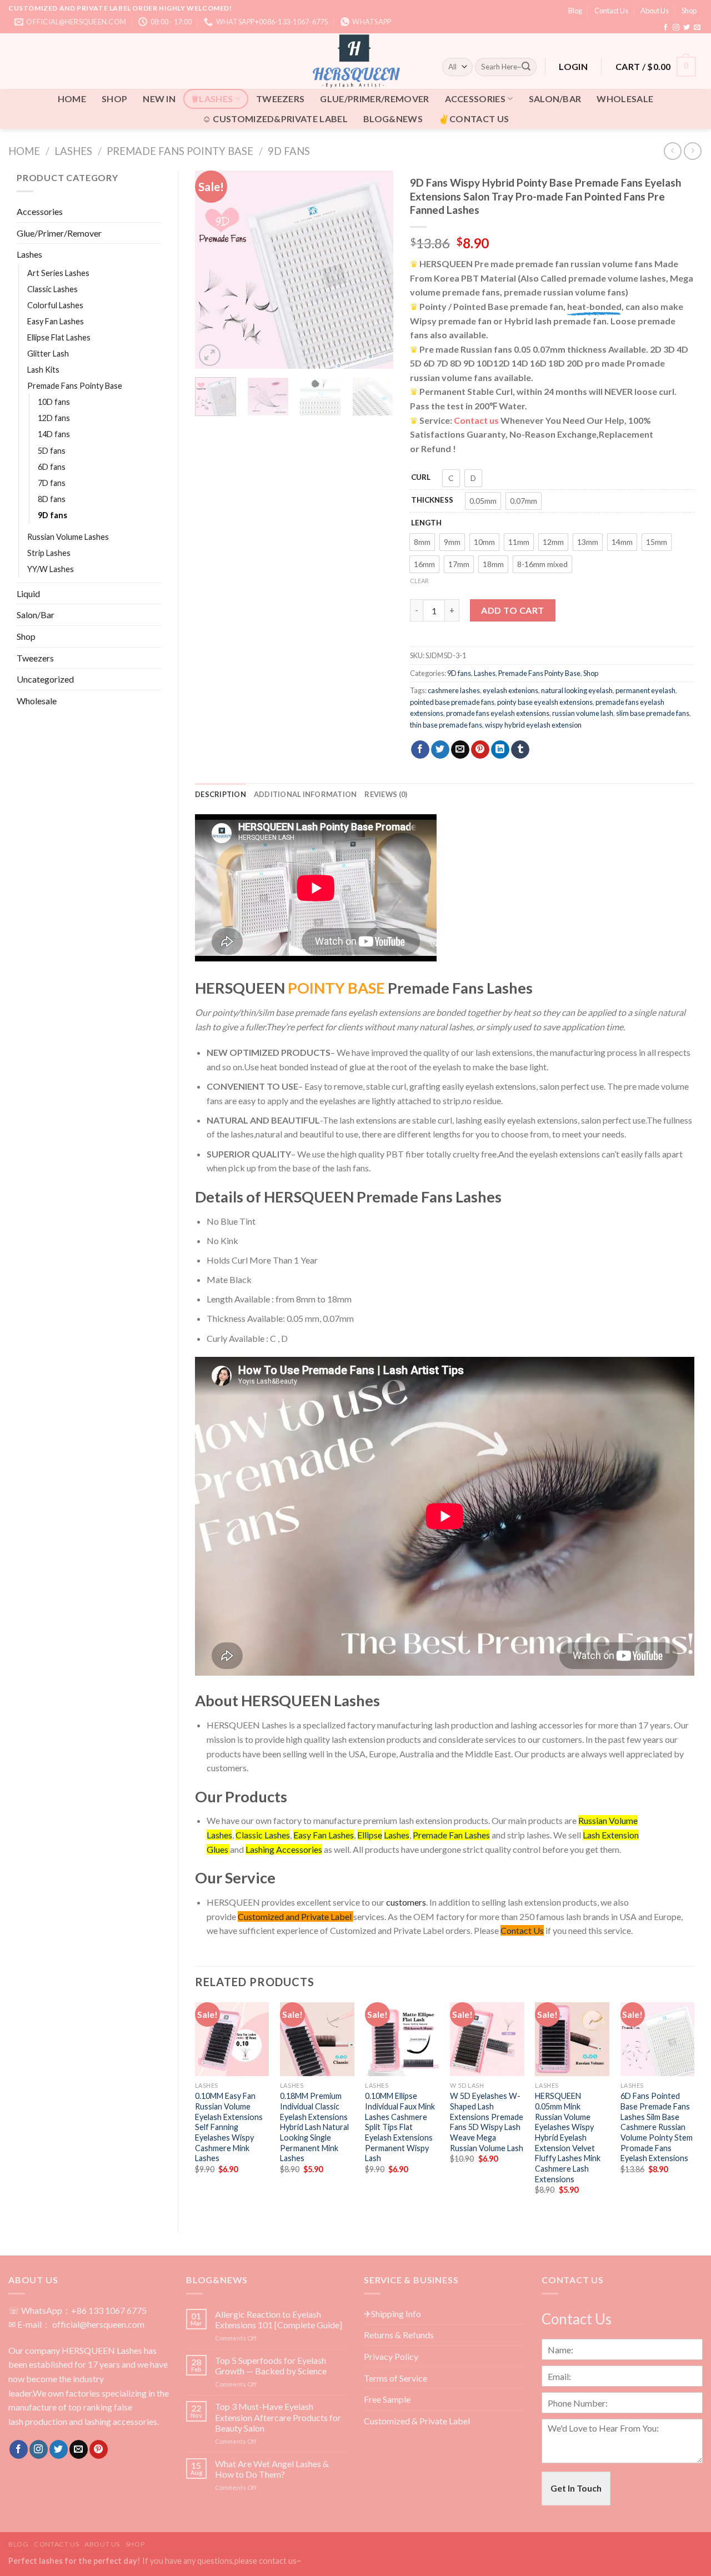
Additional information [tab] (306, 794)
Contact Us (611, 11)
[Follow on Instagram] (676, 28)
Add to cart (512, 610)
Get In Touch (576, 2488)
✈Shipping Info (392, 2314)
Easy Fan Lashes (56, 321)
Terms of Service (395, 2378)
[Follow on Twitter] (687, 28)
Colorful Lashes (55, 305)
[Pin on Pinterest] (480, 750)
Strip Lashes (49, 553)
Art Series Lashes (58, 273)
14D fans (54, 434)
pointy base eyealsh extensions (545, 702)
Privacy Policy (391, 2356)
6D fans (52, 467)
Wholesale (625, 99)
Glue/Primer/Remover (374, 99)
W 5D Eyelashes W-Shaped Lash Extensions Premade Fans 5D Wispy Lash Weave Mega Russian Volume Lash (487, 2122)
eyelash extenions (510, 690)
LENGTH (426, 523)
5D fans (52, 451)
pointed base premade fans (452, 702)
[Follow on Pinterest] (99, 2449)
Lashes (73, 151)
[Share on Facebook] (420, 750)
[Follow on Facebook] (665, 28)
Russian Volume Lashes (68, 537)
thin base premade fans (446, 725)
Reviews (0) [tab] (386, 794)
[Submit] (526, 67)
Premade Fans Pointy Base (180, 151)
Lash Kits (43, 370)
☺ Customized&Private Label (275, 119)
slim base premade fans (653, 713)
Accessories (475, 99)
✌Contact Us (474, 119)
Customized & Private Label (417, 2421)
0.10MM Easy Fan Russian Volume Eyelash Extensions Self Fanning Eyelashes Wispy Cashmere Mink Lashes (229, 2127)
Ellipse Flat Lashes (59, 337)
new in (159, 99)
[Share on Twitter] (440, 750)
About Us (655, 11)
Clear (419, 581)
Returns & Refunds (399, 2335)
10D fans (54, 402)
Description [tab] (221, 794)
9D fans (289, 151)
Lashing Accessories (284, 1849)
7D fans (52, 483)
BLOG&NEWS (393, 119)
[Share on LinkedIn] (500, 750)
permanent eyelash (645, 690)
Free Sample (387, 2399)
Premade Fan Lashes (451, 1835)
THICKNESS (432, 500)
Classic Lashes (52, 289)
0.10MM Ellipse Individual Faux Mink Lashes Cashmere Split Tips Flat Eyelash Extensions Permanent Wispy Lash (400, 2127)
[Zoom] (210, 355)
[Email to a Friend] (460, 750)
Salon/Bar (555, 99)
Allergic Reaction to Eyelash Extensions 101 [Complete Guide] (279, 2319)
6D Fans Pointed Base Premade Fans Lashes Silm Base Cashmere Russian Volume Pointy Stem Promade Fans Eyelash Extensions (657, 2127)
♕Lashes (212, 99)
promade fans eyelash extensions (498, 713)
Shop (689, 11)
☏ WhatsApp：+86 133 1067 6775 (77, 2310)
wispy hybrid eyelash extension (533, 725)
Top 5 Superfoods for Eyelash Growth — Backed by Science (271, 2365)
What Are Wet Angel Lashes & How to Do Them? (272, 2469)
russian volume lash (583, 713)
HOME (72, 99)
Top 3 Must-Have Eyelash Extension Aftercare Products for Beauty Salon (278, 2417)
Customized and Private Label (295, 1916)
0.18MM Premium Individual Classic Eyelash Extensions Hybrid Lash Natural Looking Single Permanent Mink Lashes (314, 2127)
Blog (575, 11)
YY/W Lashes (51, 569)
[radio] (451, 478)
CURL (421, 477)
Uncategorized (45, 679)
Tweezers (281, 99)
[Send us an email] (697, 28)
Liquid (28, 593)
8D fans (52, 499)
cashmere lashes (454, 690)
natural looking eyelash (577, 690)
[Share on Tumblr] (520, 750)
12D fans (54, 418)
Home (24, 151)
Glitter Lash (48, 354)
